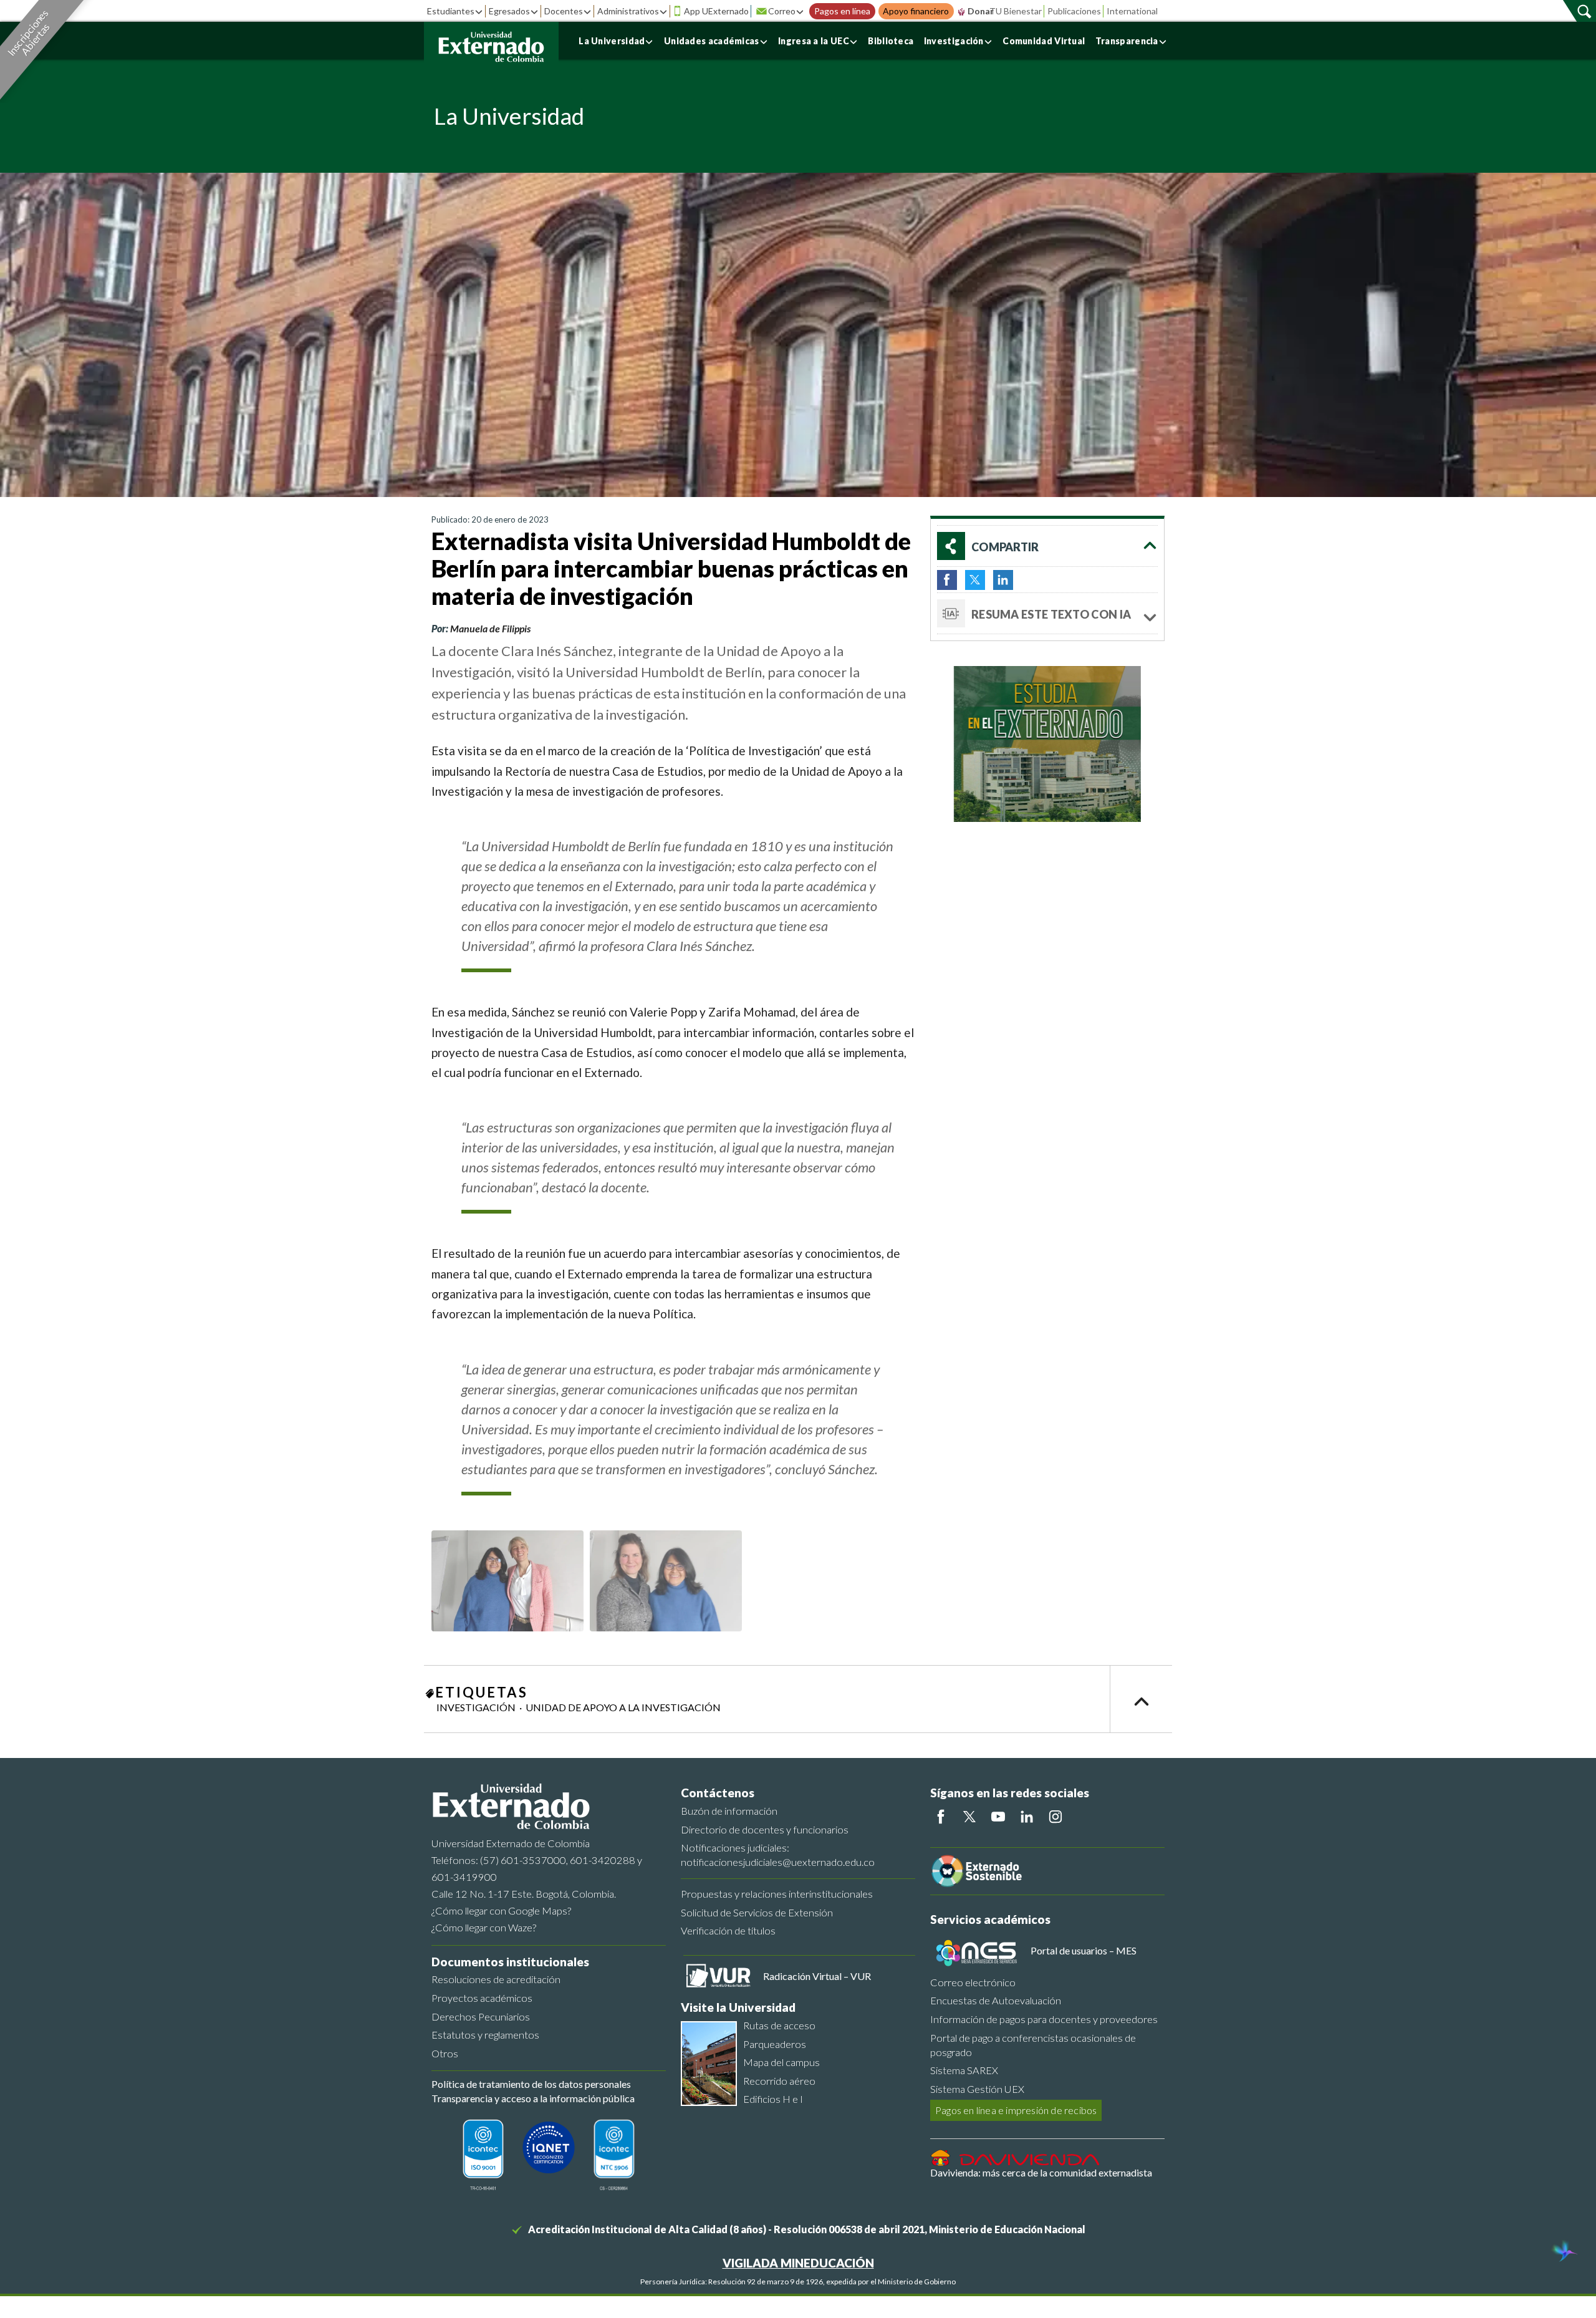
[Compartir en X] (975, 580)
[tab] (1047, 614)
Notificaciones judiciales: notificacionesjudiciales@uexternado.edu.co (778, 1855)
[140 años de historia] (1564, 2253)
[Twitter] (969, 1817)
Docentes (564, 11)
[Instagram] (1055, 1817)
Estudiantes (451, 11)
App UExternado (716, 11)
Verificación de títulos (728, 1930)
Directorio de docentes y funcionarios (765, 1829)
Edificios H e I (773, 2099)
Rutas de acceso (779, 2025)
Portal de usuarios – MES (1084, 1950)
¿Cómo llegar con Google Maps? (501, 1910)
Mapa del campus (781, 2062)
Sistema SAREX (964, 2070)
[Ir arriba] (1141, 1699)
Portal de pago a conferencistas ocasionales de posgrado (1033, 2045)
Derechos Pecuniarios (481, 2016)
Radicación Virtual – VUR (817, 1976)
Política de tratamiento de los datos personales (531, 2084)
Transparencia (1127, 41)
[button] (1047, 546)
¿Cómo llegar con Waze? (484, 1927)
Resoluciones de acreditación (496, 1979)
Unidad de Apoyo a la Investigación (623, 1707)
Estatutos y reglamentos (485, 2035)
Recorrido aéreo (779, 2081)
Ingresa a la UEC (814, 41)
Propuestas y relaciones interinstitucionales (777, 1894)
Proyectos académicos (482, 1998)
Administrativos (628, 11)
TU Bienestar (1016, 11)
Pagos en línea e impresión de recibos (1016, 2110)
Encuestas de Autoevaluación (996, 2000)
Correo (782, 11)
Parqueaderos (775, 2044)
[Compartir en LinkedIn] (1003, 580)
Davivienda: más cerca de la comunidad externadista (1041, 2172)
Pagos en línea (842, 11)
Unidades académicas (712, 41)
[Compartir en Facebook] (947, 580)
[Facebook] (941, 1817)
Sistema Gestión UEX (977, 2089)
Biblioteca (891, 41)
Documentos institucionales (510, 1962)
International (1132, 11)
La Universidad (612, 41)
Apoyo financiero (916, 11)
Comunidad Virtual (1044, 41)
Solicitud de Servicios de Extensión (757, 1912)
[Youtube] (998, 1817)
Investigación (954, 41)
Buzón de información (729, 1811)
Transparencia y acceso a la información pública (533, 2098)
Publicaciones (1074, 11)
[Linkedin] (1027, 1817)
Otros (445, 2053)
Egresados (509, 11)
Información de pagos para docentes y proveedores (1044, 2019)
